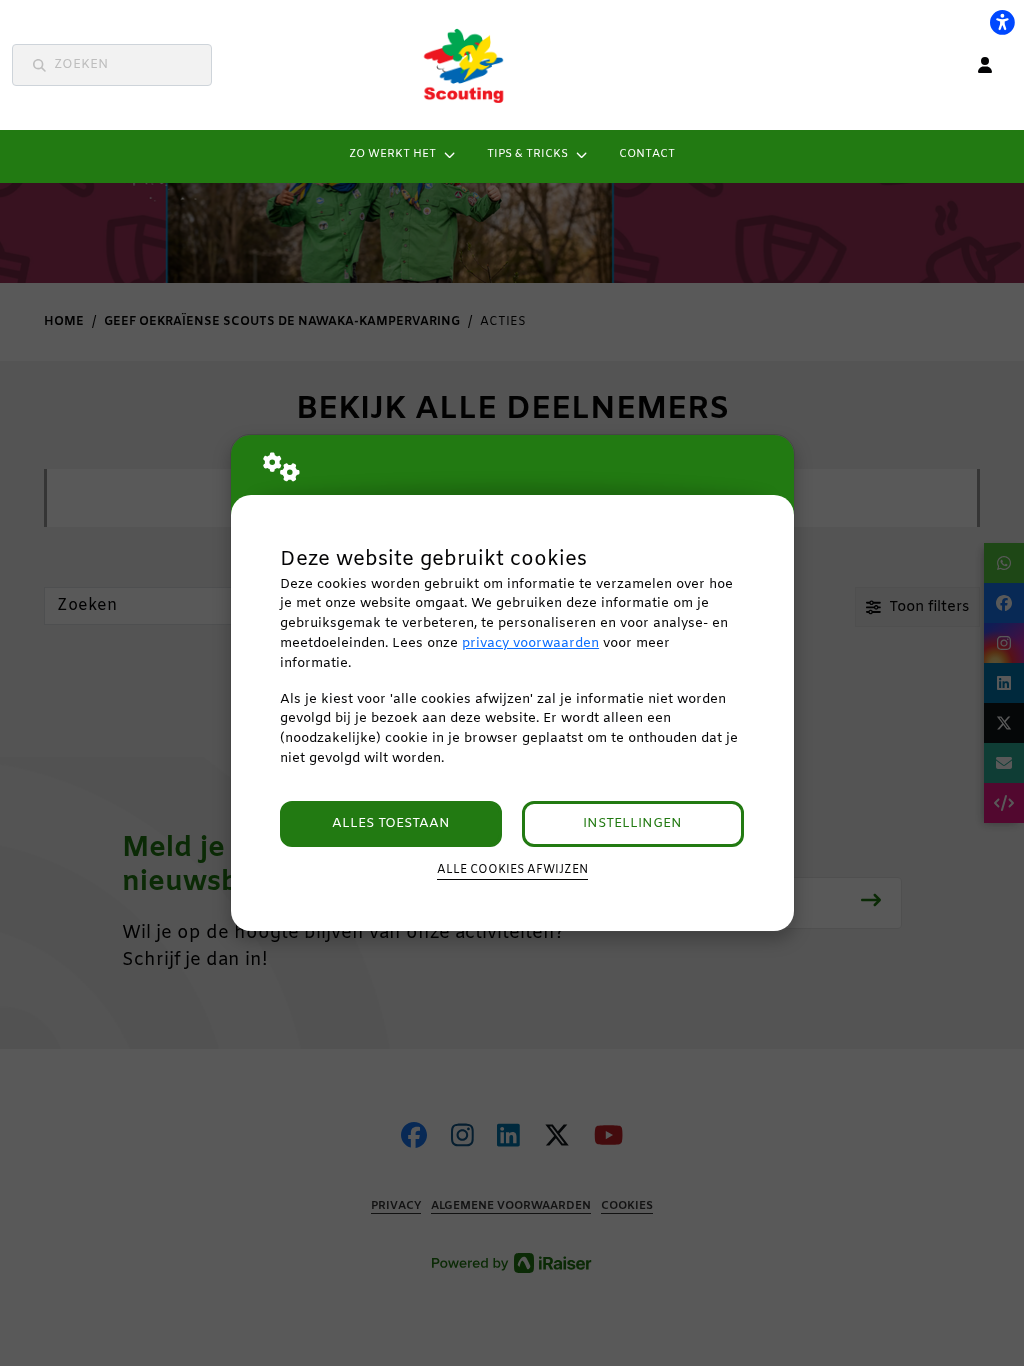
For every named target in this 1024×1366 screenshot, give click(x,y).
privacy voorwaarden (530, 643)
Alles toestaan (391, 823)
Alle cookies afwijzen (512, 870)
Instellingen (632, 823)
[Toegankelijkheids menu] (1002, 22)
